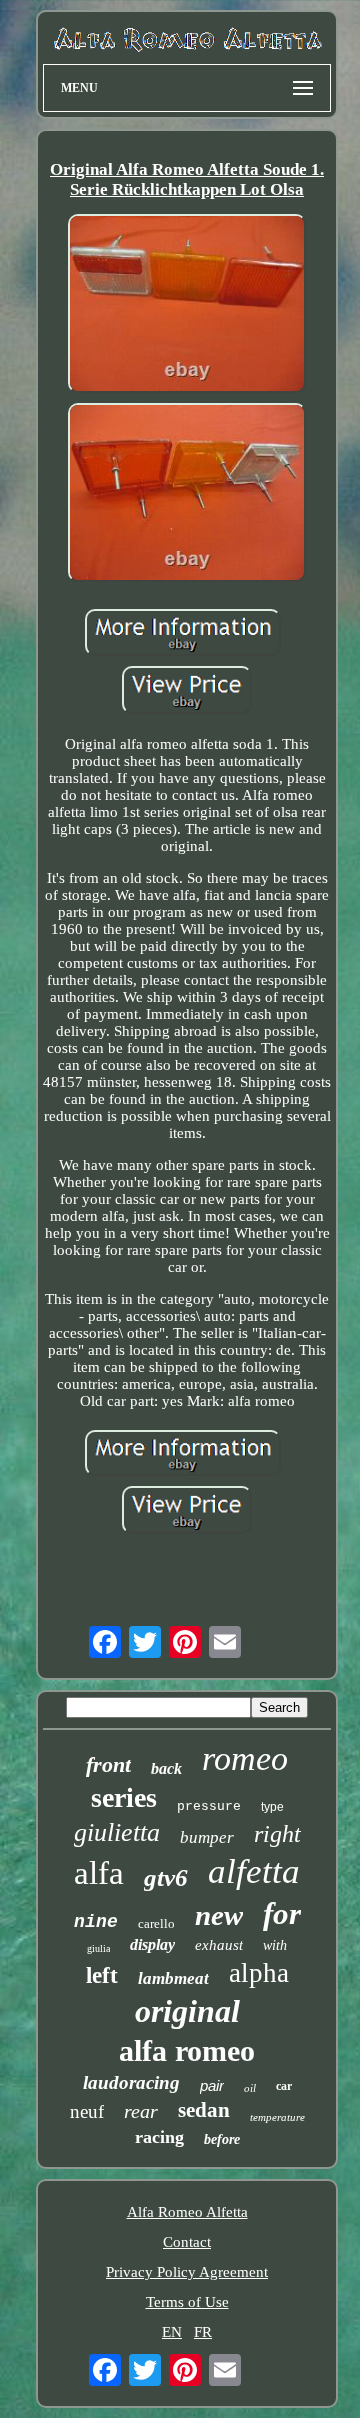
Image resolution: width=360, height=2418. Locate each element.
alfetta (254, 1871)
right (277, 1834)
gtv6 (166, 1877)
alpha (259, 1973)
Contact (187, 2242)
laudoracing (131, 2082)
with (275, 1945)
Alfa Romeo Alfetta (187, 2212)
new (219, 1915)
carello (156, 1923)
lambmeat (173, 1978)
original (187, 2011)
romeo (245, 1758)
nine (96, 1922)
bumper (207, 1837)
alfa (99, 1873)
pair (212, 2085)
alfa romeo (187, 2050)
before (222, 2139)
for (282, 1913)
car (284, 2086)
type (272, 1807)
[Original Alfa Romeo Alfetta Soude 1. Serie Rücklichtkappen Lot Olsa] (187, 305)
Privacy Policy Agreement (187, 2272)
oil (250, 2088)
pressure (209, 1806)
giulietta (117, 1832)
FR (203, 2332)
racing (159, 2137)
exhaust (219, 1945)
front (108, 1764)
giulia (98, 1948)
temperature (277, 2117)
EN (172, 2332)
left (102, 1975)
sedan (204, 2110)
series (124, 1797)
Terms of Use (187, 2302)
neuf (87, 2111)
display (152, 1944)
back (166, 1768)
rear (141, 2111)
